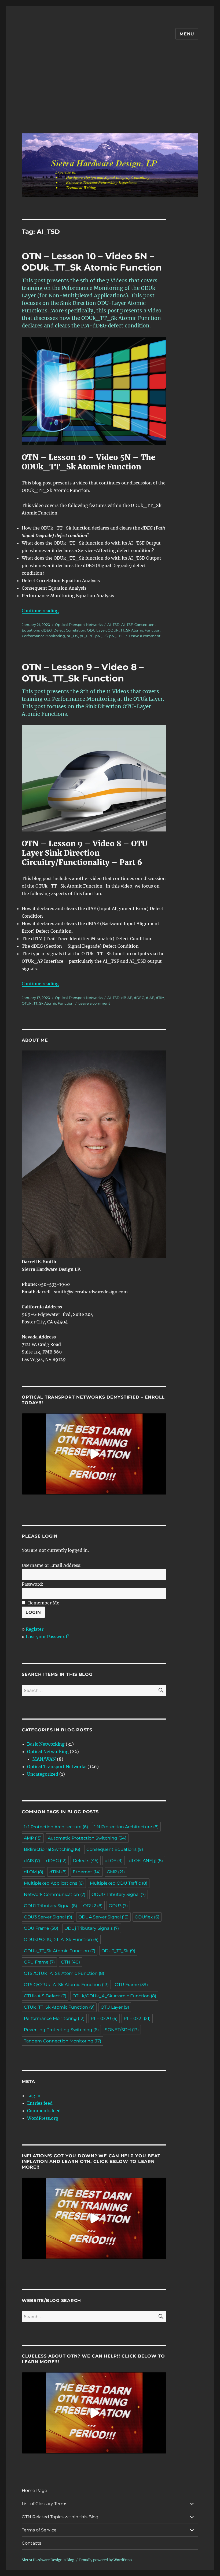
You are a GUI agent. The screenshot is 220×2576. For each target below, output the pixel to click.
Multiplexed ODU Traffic (119, 1883)
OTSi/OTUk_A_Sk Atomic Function (64, 1973)
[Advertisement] (111, 91)
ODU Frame (41, 1928)
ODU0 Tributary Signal (119, 1894)
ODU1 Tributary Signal (50, 1906)
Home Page (34, 2491)
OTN (70, 1962)
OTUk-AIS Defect (45, 1996)
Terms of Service (39, 2530)
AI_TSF (127, 625)
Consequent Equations (115, 1849)
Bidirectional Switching (52, 1849)
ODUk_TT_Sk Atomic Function (134, 630)
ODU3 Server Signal (48, 1917)
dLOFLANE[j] (146, 1861)
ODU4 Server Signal (103, 1917)
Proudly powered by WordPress (106, 2560)
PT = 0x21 (137, 2018)
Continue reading (40, 611)
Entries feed (40, 2103)
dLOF (114, 1861)
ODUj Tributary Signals (92, 1928)
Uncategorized (43, 1774)
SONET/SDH (122, 2030)
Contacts (32, 2543)
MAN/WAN (44, 1759)
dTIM (160, 998)
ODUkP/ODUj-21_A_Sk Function (61, 1940)
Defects (86, 1861)
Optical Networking (48, 1752)
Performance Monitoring (43, 636)
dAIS (32, 1861)
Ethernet (87, 1872)
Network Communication (55, 1894)
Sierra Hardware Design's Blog (48, 2560)
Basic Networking (46, 1744)
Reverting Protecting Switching (61, 2030)
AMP (33, 1838)
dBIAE (127, 998)
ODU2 (93, 1906)
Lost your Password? (47, 1637)
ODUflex (147, 1917)
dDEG (47, 630)
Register (35, 1629)
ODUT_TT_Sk (118, 1951)
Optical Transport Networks (79, 625)
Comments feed (44, 2111)
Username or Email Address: (52, 1565)
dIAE (150, 998)
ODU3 (118, 1906)
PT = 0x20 (104, 2018)
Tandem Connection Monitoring (63, 2041)
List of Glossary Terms (45, 2504)
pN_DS (101, 636)
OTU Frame (131, 1985)
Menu (187, 34)
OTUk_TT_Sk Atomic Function (48, 1003)
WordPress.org (43, 2118)
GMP (116, 1872)
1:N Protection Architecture (126, 1827)
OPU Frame (39, 1962)
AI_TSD (113, 625)
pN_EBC (117, 636)
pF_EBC (87, 636)
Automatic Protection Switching (87, 1838)
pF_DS (72, 636)
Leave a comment (145, 636)
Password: (33, 1584)
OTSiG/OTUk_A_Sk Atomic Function (66, 1985)
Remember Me (44, 1603)
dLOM (34, 1872)
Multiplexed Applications (54, 1883)
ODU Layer (96, 630)
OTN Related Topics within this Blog (60, 2517)
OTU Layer (115, 2007)
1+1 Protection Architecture (56, 1827)
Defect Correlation (69, 630)
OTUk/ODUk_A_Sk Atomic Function (114, 1996)
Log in (34, 2096)
